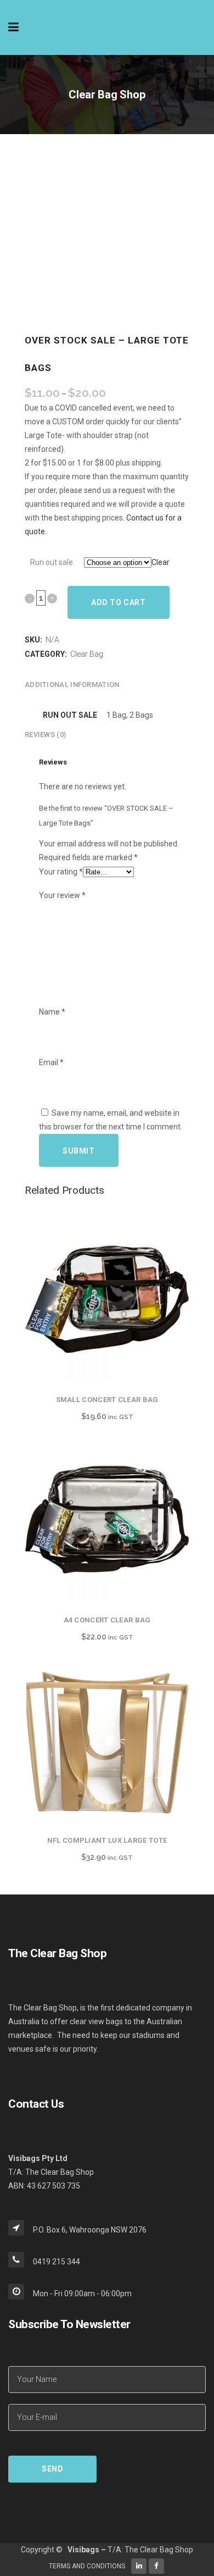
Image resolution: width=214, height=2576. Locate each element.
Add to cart (119, 602)
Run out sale (52, 562)
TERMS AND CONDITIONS (87, 2566)
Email (51, 1062)
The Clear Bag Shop (159, 2550)
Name (52, 1012)
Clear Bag (87, 654)
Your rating (61, 872)
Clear (161, 562)
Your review (62, 895)
